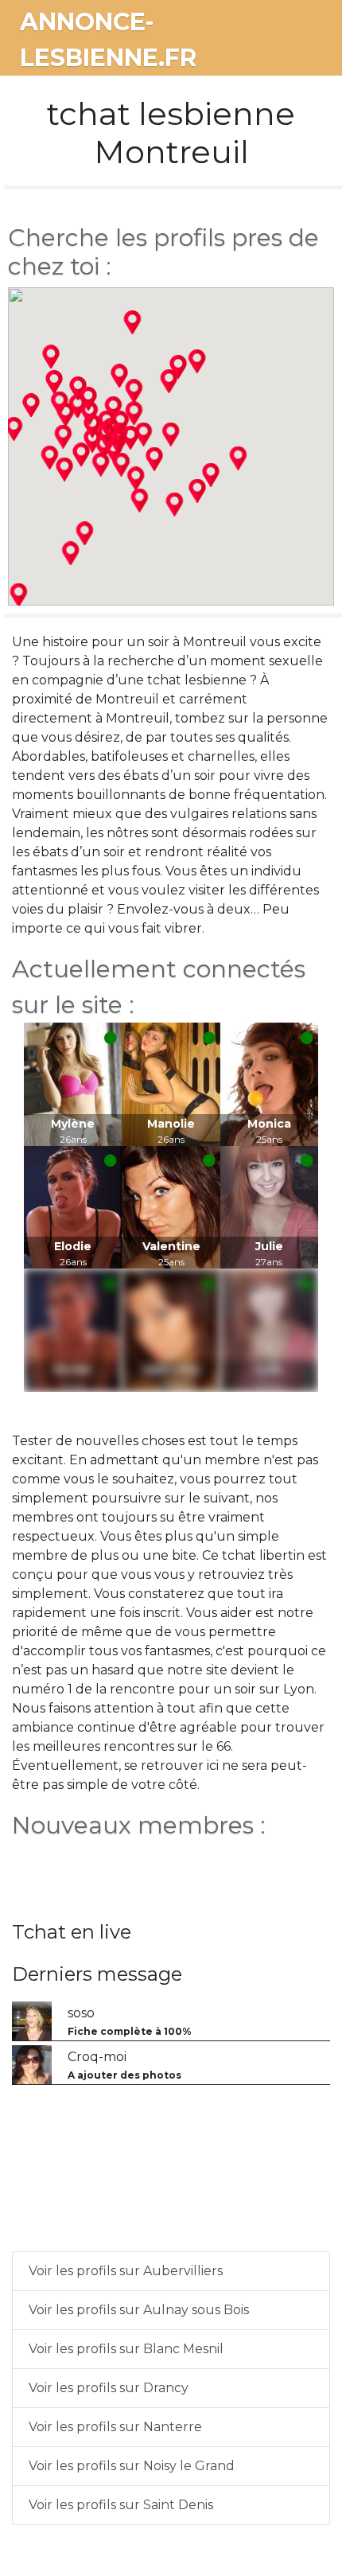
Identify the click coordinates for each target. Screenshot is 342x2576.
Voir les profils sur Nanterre (115, 2427)
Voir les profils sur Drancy (109, 2388)
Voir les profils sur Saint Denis (121, 2505)
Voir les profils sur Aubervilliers (126, 2271)
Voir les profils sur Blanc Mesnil (126, 2349)
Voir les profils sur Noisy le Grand (132, 2466)
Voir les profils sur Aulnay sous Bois (139, 2310)
